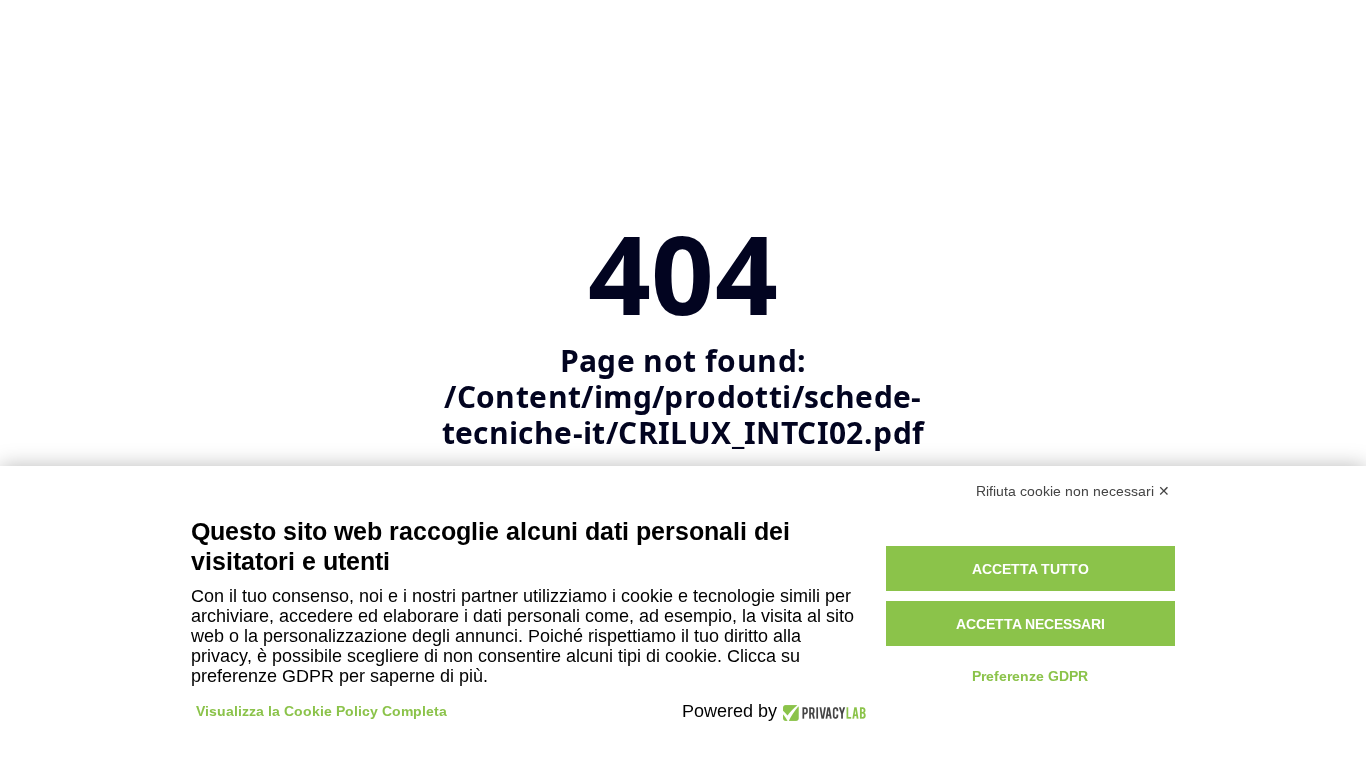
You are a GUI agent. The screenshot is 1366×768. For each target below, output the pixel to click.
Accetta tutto (1030, 569)
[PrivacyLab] (821, 711)
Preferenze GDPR (1030, 676)
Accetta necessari (1030, 624)
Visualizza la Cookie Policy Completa (321, 711)
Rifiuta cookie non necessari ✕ (1073, 491)
